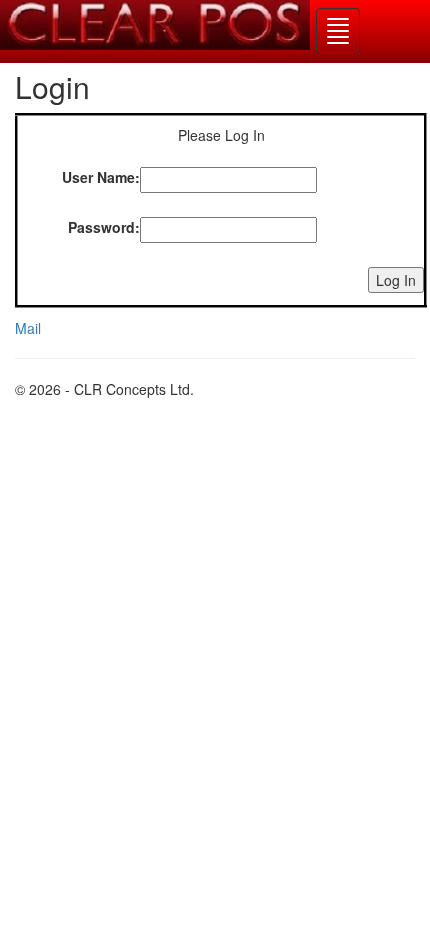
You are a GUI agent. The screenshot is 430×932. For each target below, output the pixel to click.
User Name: (101, 177)
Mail (28, 328)
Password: (104, 227)
